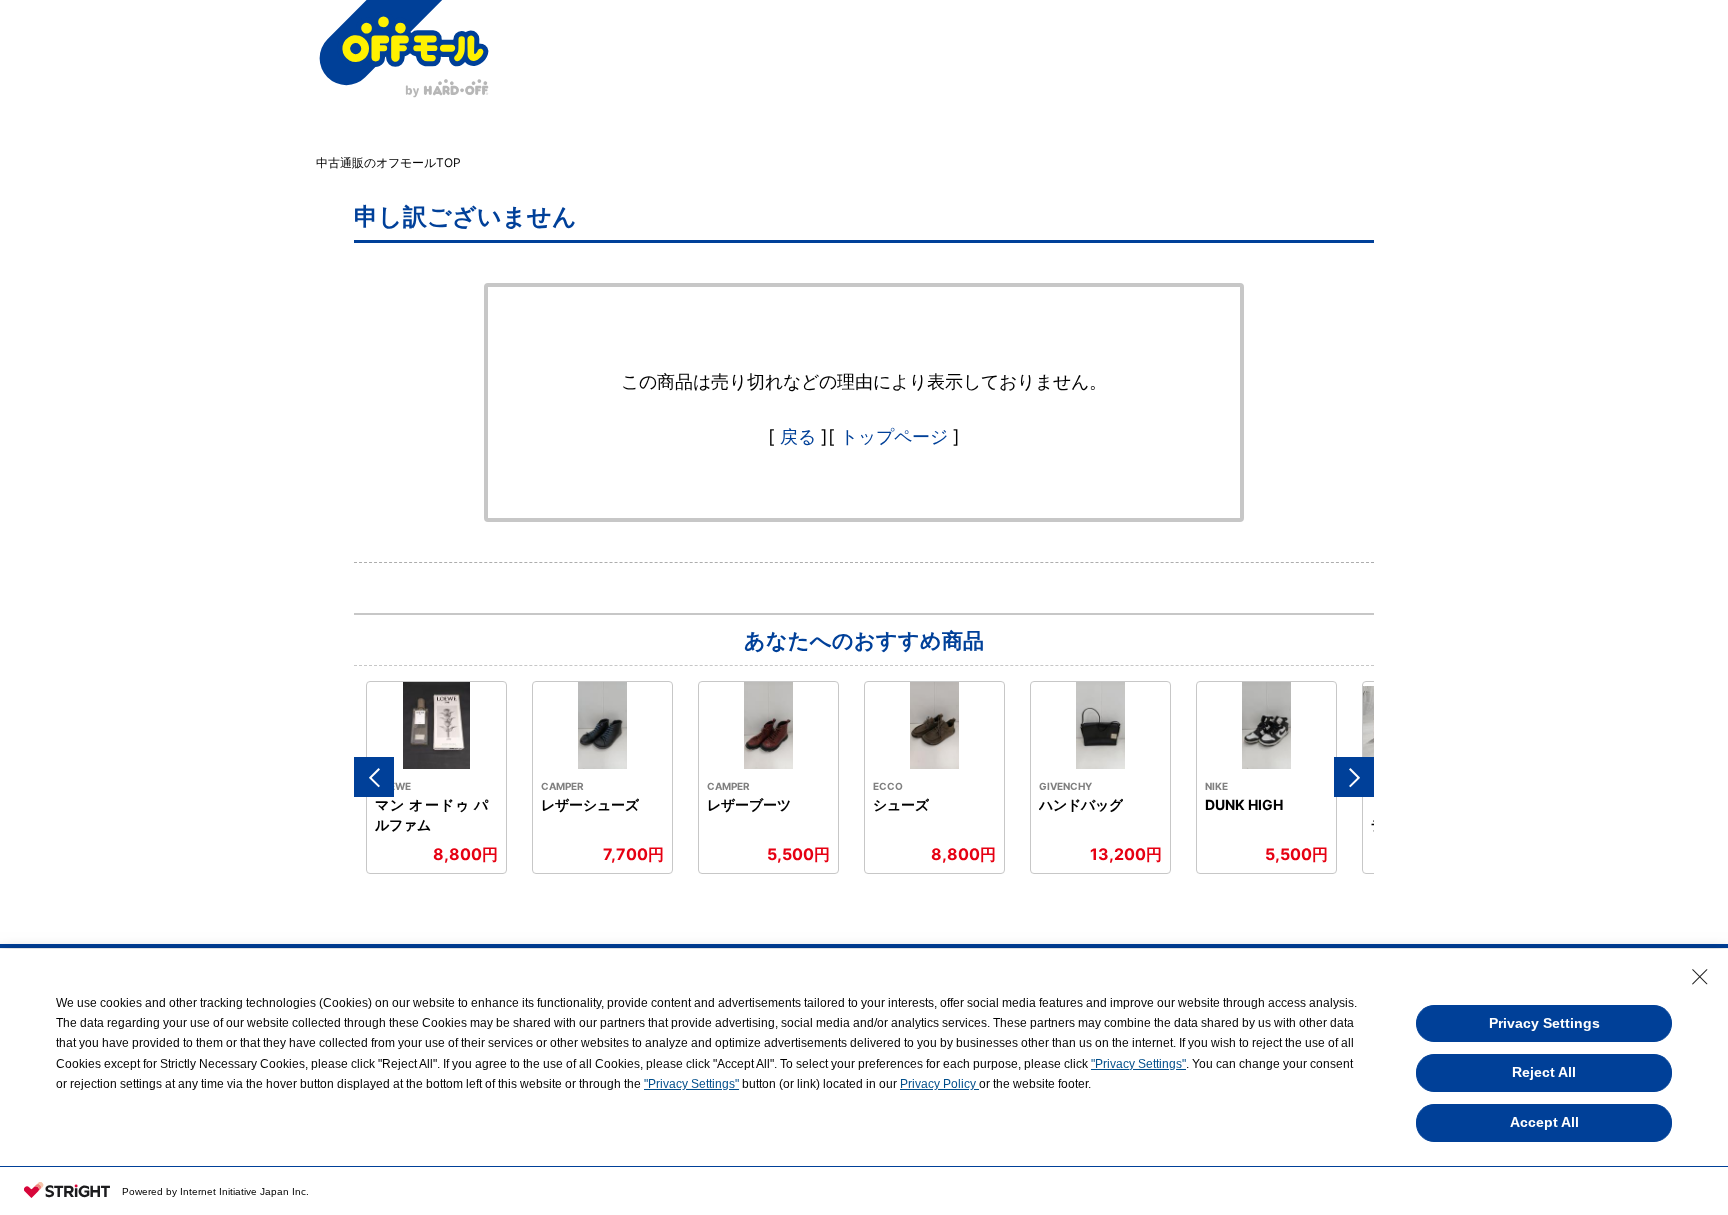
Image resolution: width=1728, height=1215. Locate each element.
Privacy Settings (1544, 1023)
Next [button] (1354, 777)
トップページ (894, 436)
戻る (798, 436)
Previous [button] (374, 777)
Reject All (1544, 1072)
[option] (437, 777)
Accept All (1544, 1122)
